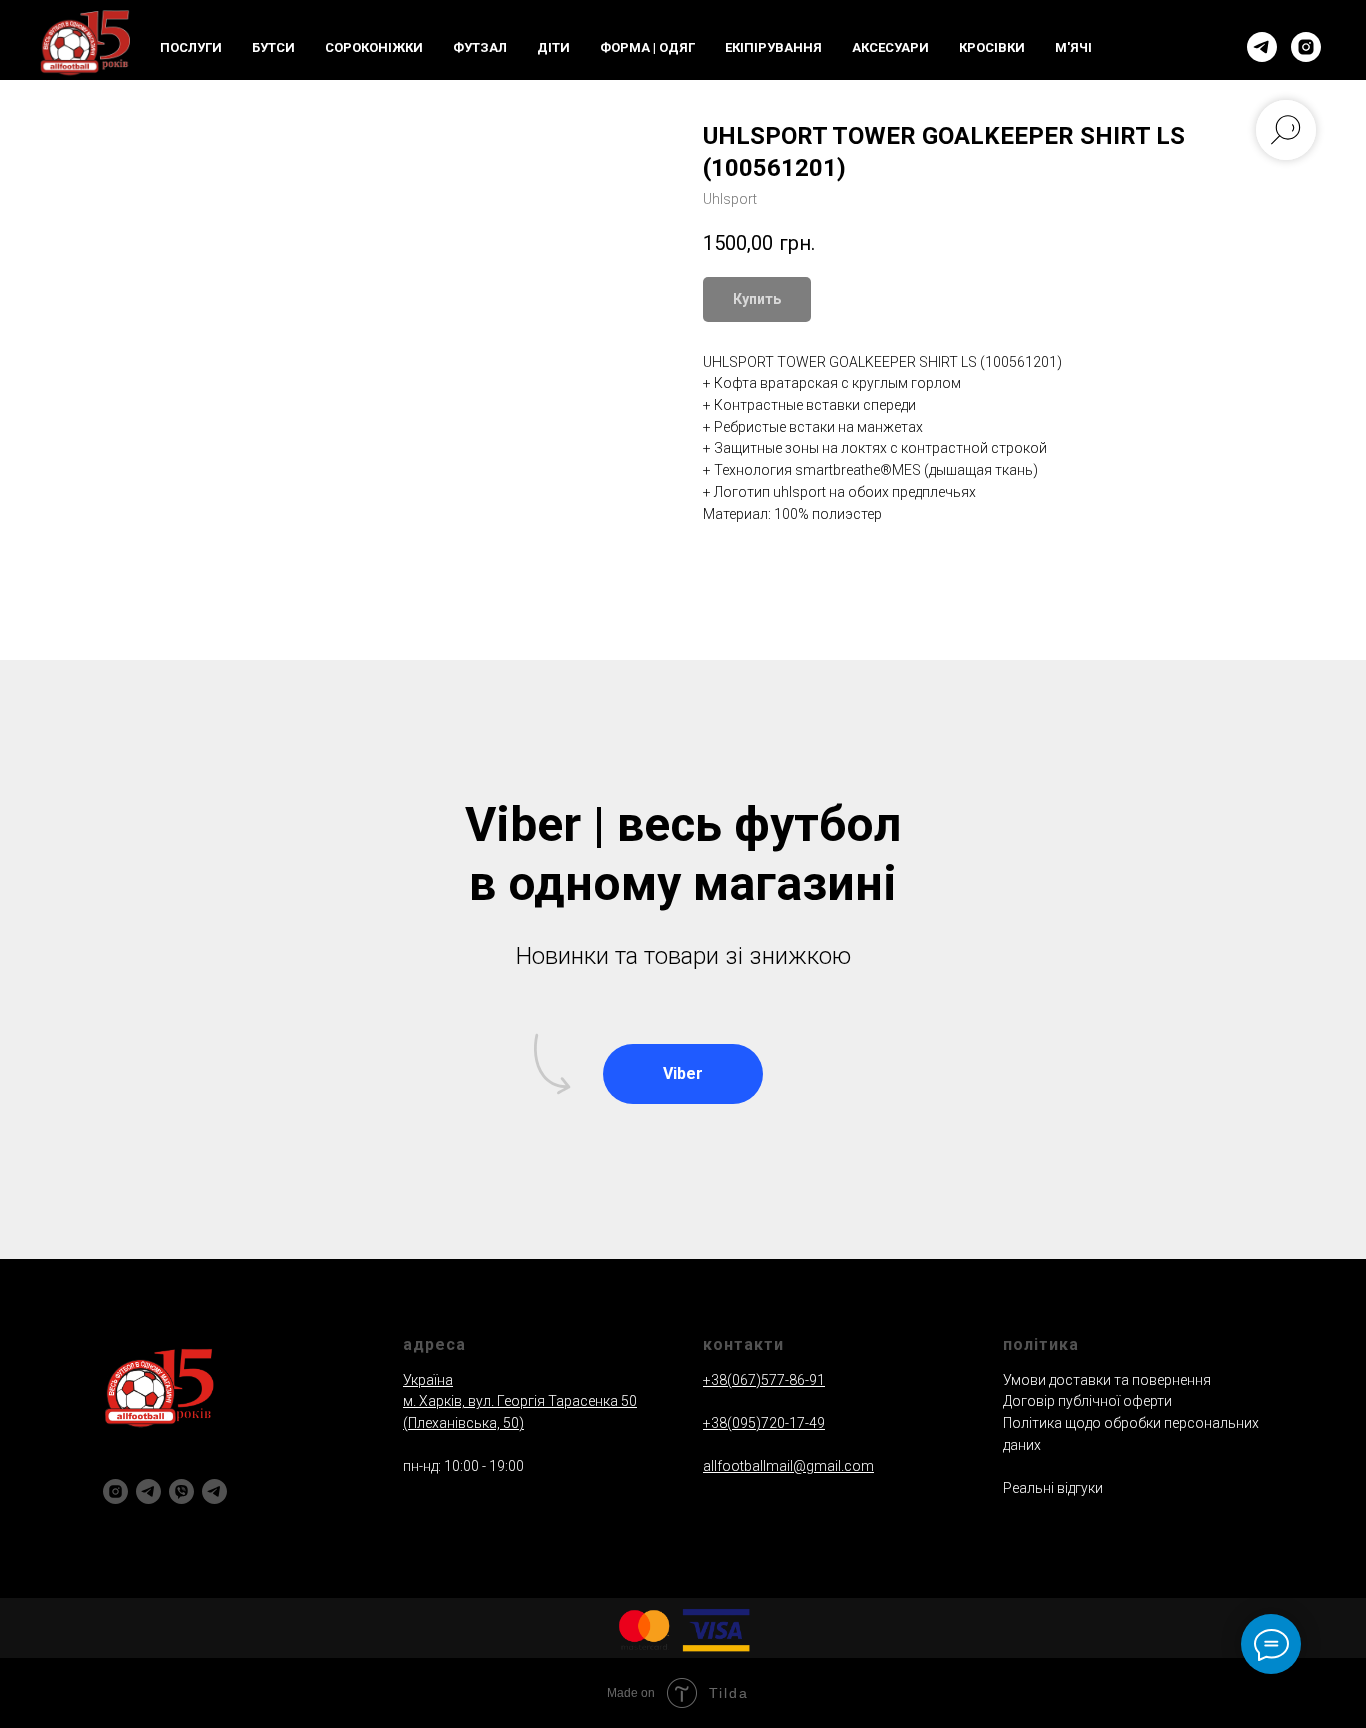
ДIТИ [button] (553, 47)
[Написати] (214, 1491)
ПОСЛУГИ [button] (191, 47)
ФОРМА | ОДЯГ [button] (647, 47)
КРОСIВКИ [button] (992, 47)
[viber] (181, 1491)
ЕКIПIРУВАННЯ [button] (773, 47)
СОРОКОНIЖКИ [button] (374, 47)
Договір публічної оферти (1087, 1401)
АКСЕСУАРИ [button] (890, 47)
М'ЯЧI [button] (1073, 47)
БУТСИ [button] (273, 47)
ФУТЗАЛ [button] (480, 47)
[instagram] (1306, 47)
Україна (428, 1380)
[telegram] (1262, 47)
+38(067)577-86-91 (764, 1380)
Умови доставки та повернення (1107, 1380)
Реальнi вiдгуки (1053, 1488)
